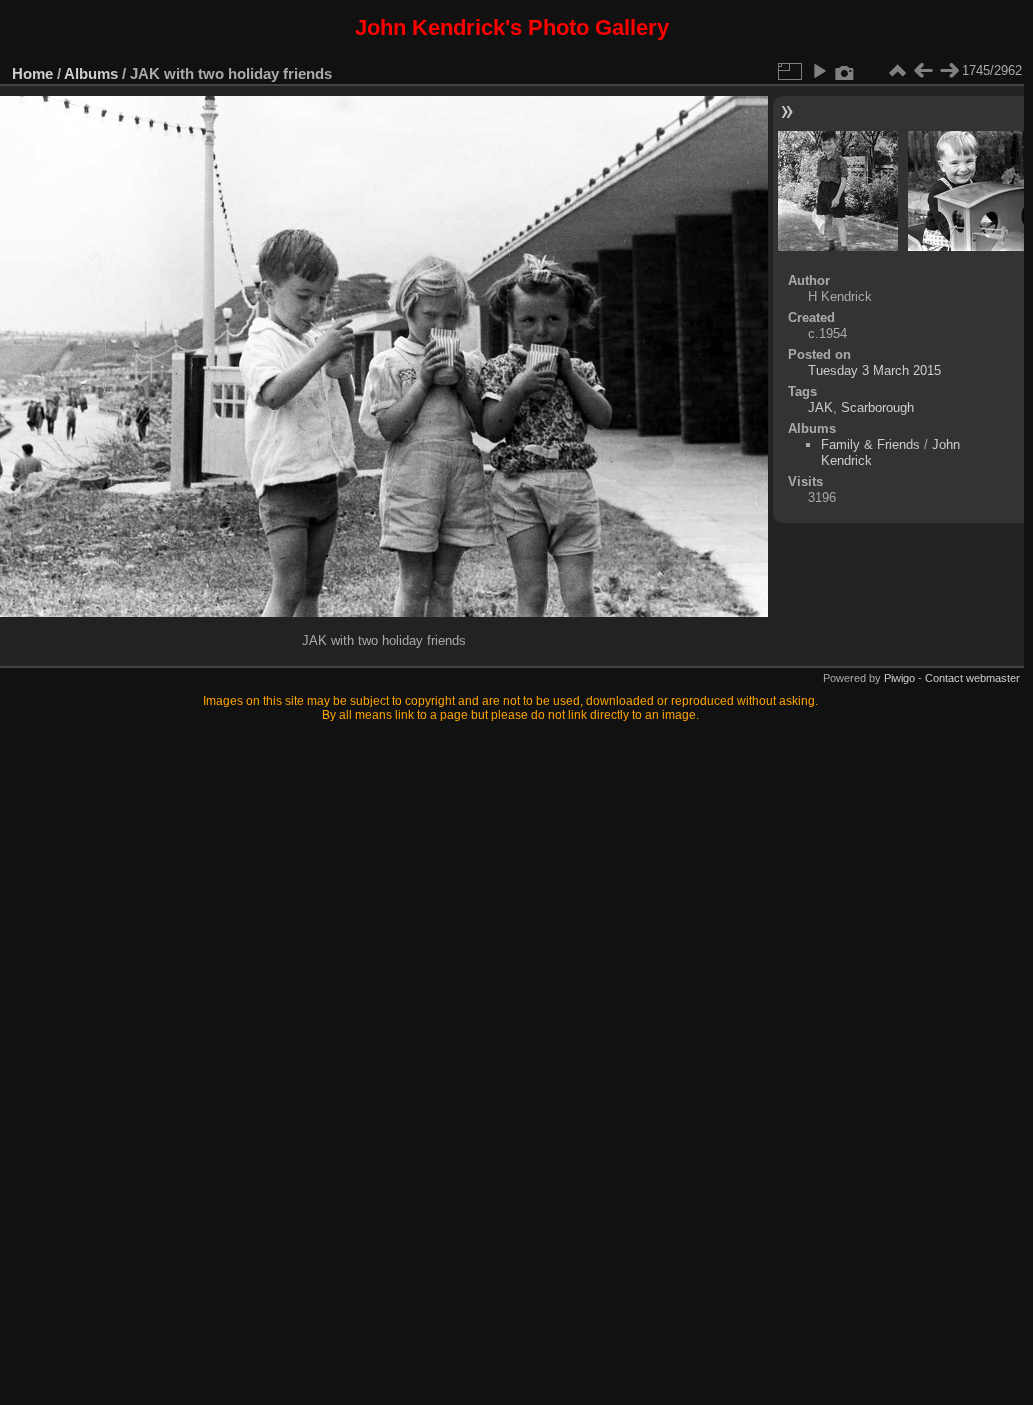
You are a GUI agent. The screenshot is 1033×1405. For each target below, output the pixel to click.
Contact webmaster (972, 678)
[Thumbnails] (897, 71)
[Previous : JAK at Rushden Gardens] (923, 71)
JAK (820, 407)
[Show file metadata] (845, 71)
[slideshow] (819, 71)
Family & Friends (870, 444)
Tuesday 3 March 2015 (874, 370)
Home (32, 73)
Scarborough (877, 407)
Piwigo (899, 678)
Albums (91, 73)
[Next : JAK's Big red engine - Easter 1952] (949, 71)
